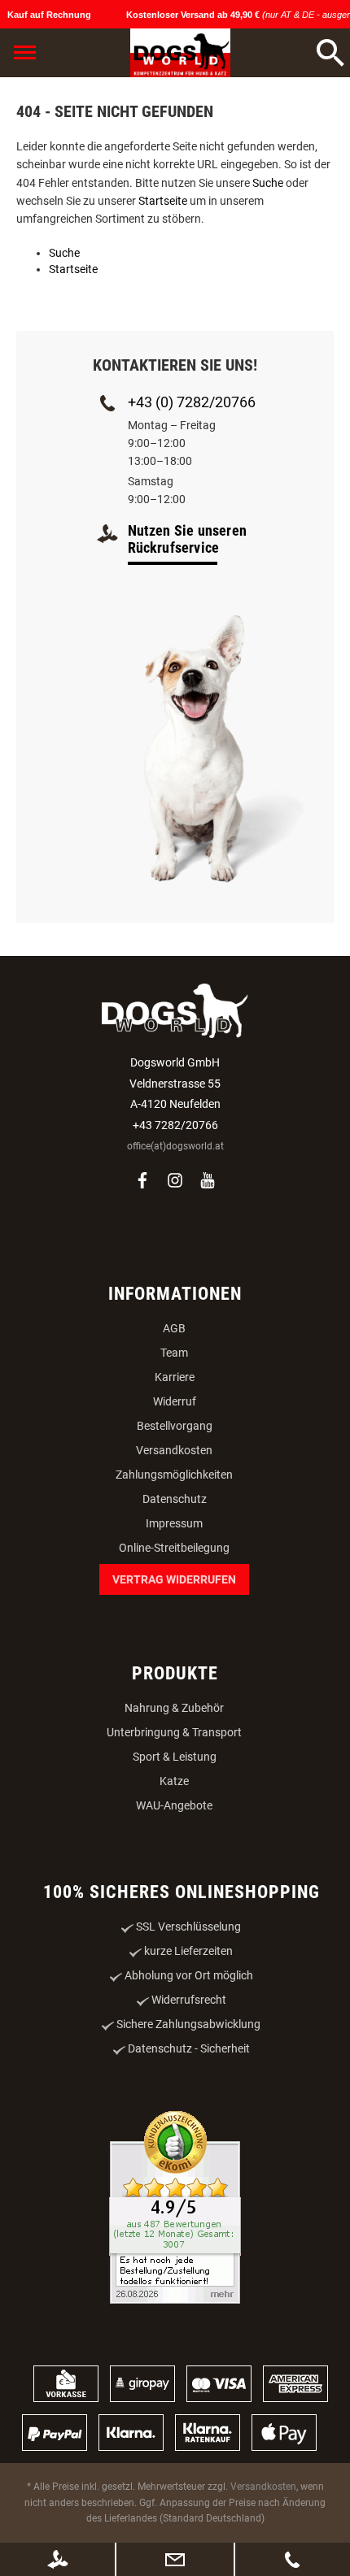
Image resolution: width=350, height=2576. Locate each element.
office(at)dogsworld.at (175, 1146)
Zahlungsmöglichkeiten (174, 1475)
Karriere (175, 1377)
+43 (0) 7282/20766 (192, 402)
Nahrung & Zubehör (174, 1708)
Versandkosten (174, 1450)
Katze (174, 1781)
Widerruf (175, 1401)
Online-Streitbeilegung (174, 1548)
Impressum (174, 1523)
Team (174, 1353)
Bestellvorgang (175, 1426)
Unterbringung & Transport (174, 1732)
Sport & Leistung (175, 1757)
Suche (268, 183)
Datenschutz (175, 1499)
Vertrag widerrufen (174, 1579)
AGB (174, 1328)
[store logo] (180, 53)
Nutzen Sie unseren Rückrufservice (188, 539)
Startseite (163, 201)
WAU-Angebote (174, 1805)
